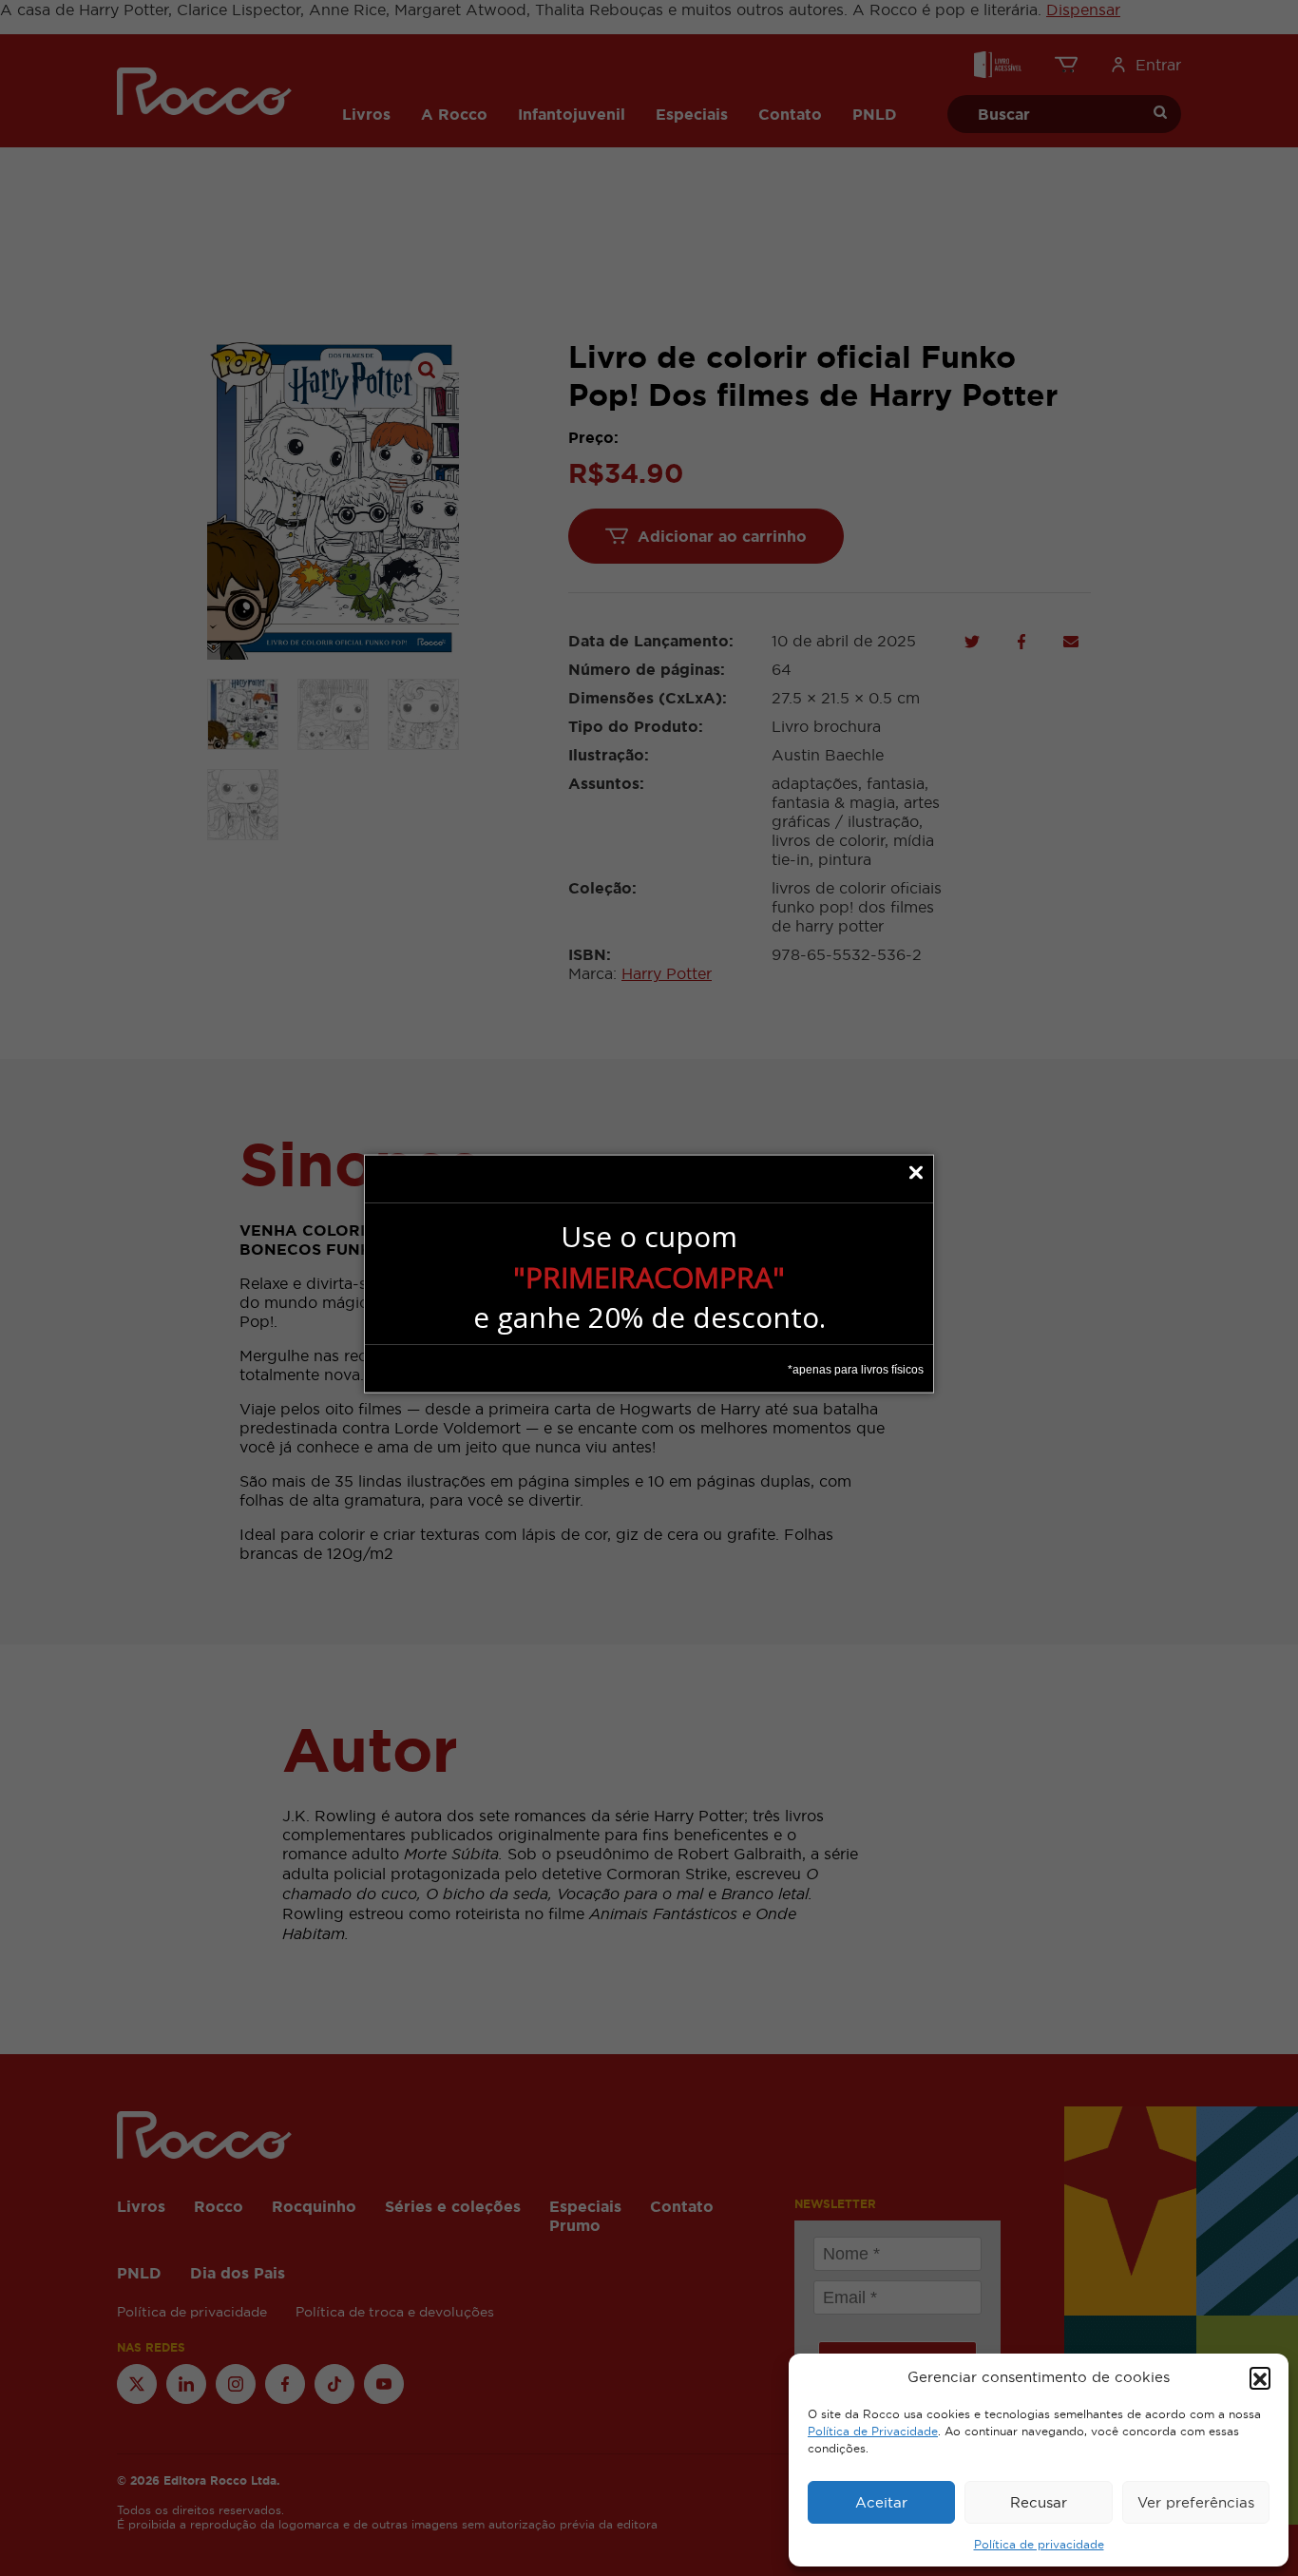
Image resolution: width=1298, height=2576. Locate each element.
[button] (1260, 2377)
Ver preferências (1196, 2502)
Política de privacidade (1039, 2545)
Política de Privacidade (873, 2432)
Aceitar (881, 2502)
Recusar (1039, 2502)
